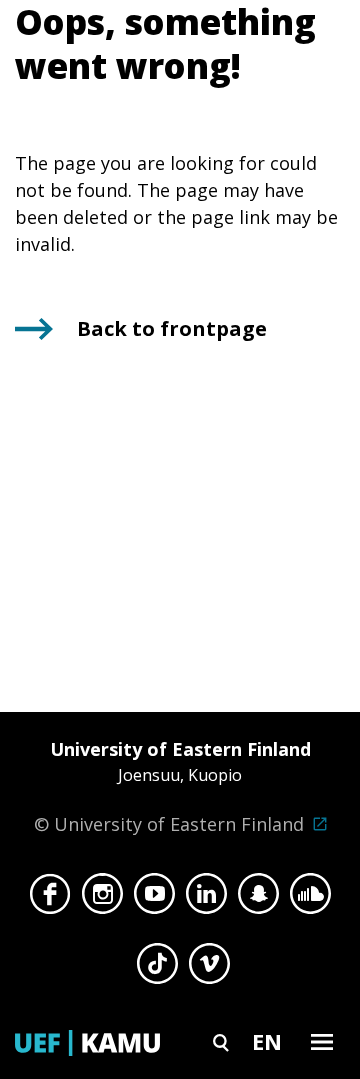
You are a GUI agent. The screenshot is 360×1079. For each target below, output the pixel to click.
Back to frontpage (172, 328)
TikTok (157, 969)
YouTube (154, 899)
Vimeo (209, 969)
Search (221, 1041)
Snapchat (258, 899)
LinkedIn (206, 899)
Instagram (102, 899)
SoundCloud (310, 899)
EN (267, 1041)
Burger (322, 1041)
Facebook (50, 899)
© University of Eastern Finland (172, 786)
